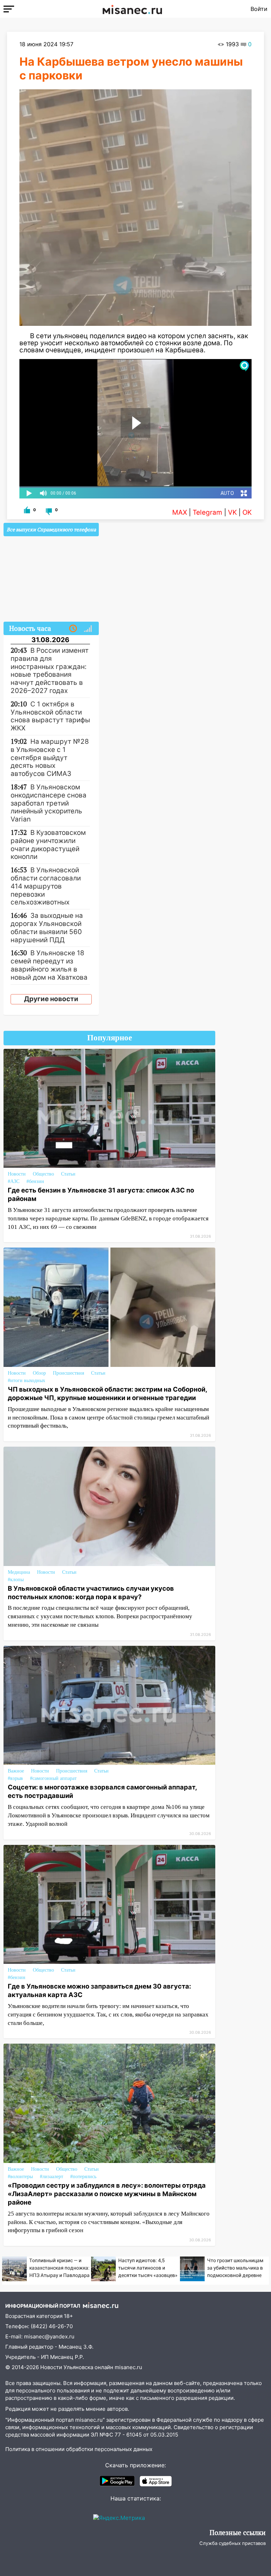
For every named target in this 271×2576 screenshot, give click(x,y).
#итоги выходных (26, 1380)
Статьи (68, 1174)
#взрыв (15, 1778)
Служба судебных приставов (233, 2543)
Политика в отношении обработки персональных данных (79, 2449)
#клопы (16, 1580)
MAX (180, 512)
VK (232, 512)
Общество (43, 1174)
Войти (259, 9)
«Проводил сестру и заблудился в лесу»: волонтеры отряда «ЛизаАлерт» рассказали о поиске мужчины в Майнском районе (107, 2194)
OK (247, 512)
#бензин (35, 1181)
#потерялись (83, 2177)
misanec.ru (128, 2367)
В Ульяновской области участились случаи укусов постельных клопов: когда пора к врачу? (91, 1592)
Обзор (39, 1373)
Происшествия (68, 1373)
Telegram (207, 512)
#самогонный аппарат (53, 1778)
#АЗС (14, 1181)
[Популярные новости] (88, 629)
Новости (17, 1174)
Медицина (19, 1572)
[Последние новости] (73, 629)
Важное (16, 1771)
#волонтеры (20, 2177)
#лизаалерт (52, 2177)
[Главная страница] (132, 9)
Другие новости (51, 999)
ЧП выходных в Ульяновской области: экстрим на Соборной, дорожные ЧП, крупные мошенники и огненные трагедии (107, 1393)
